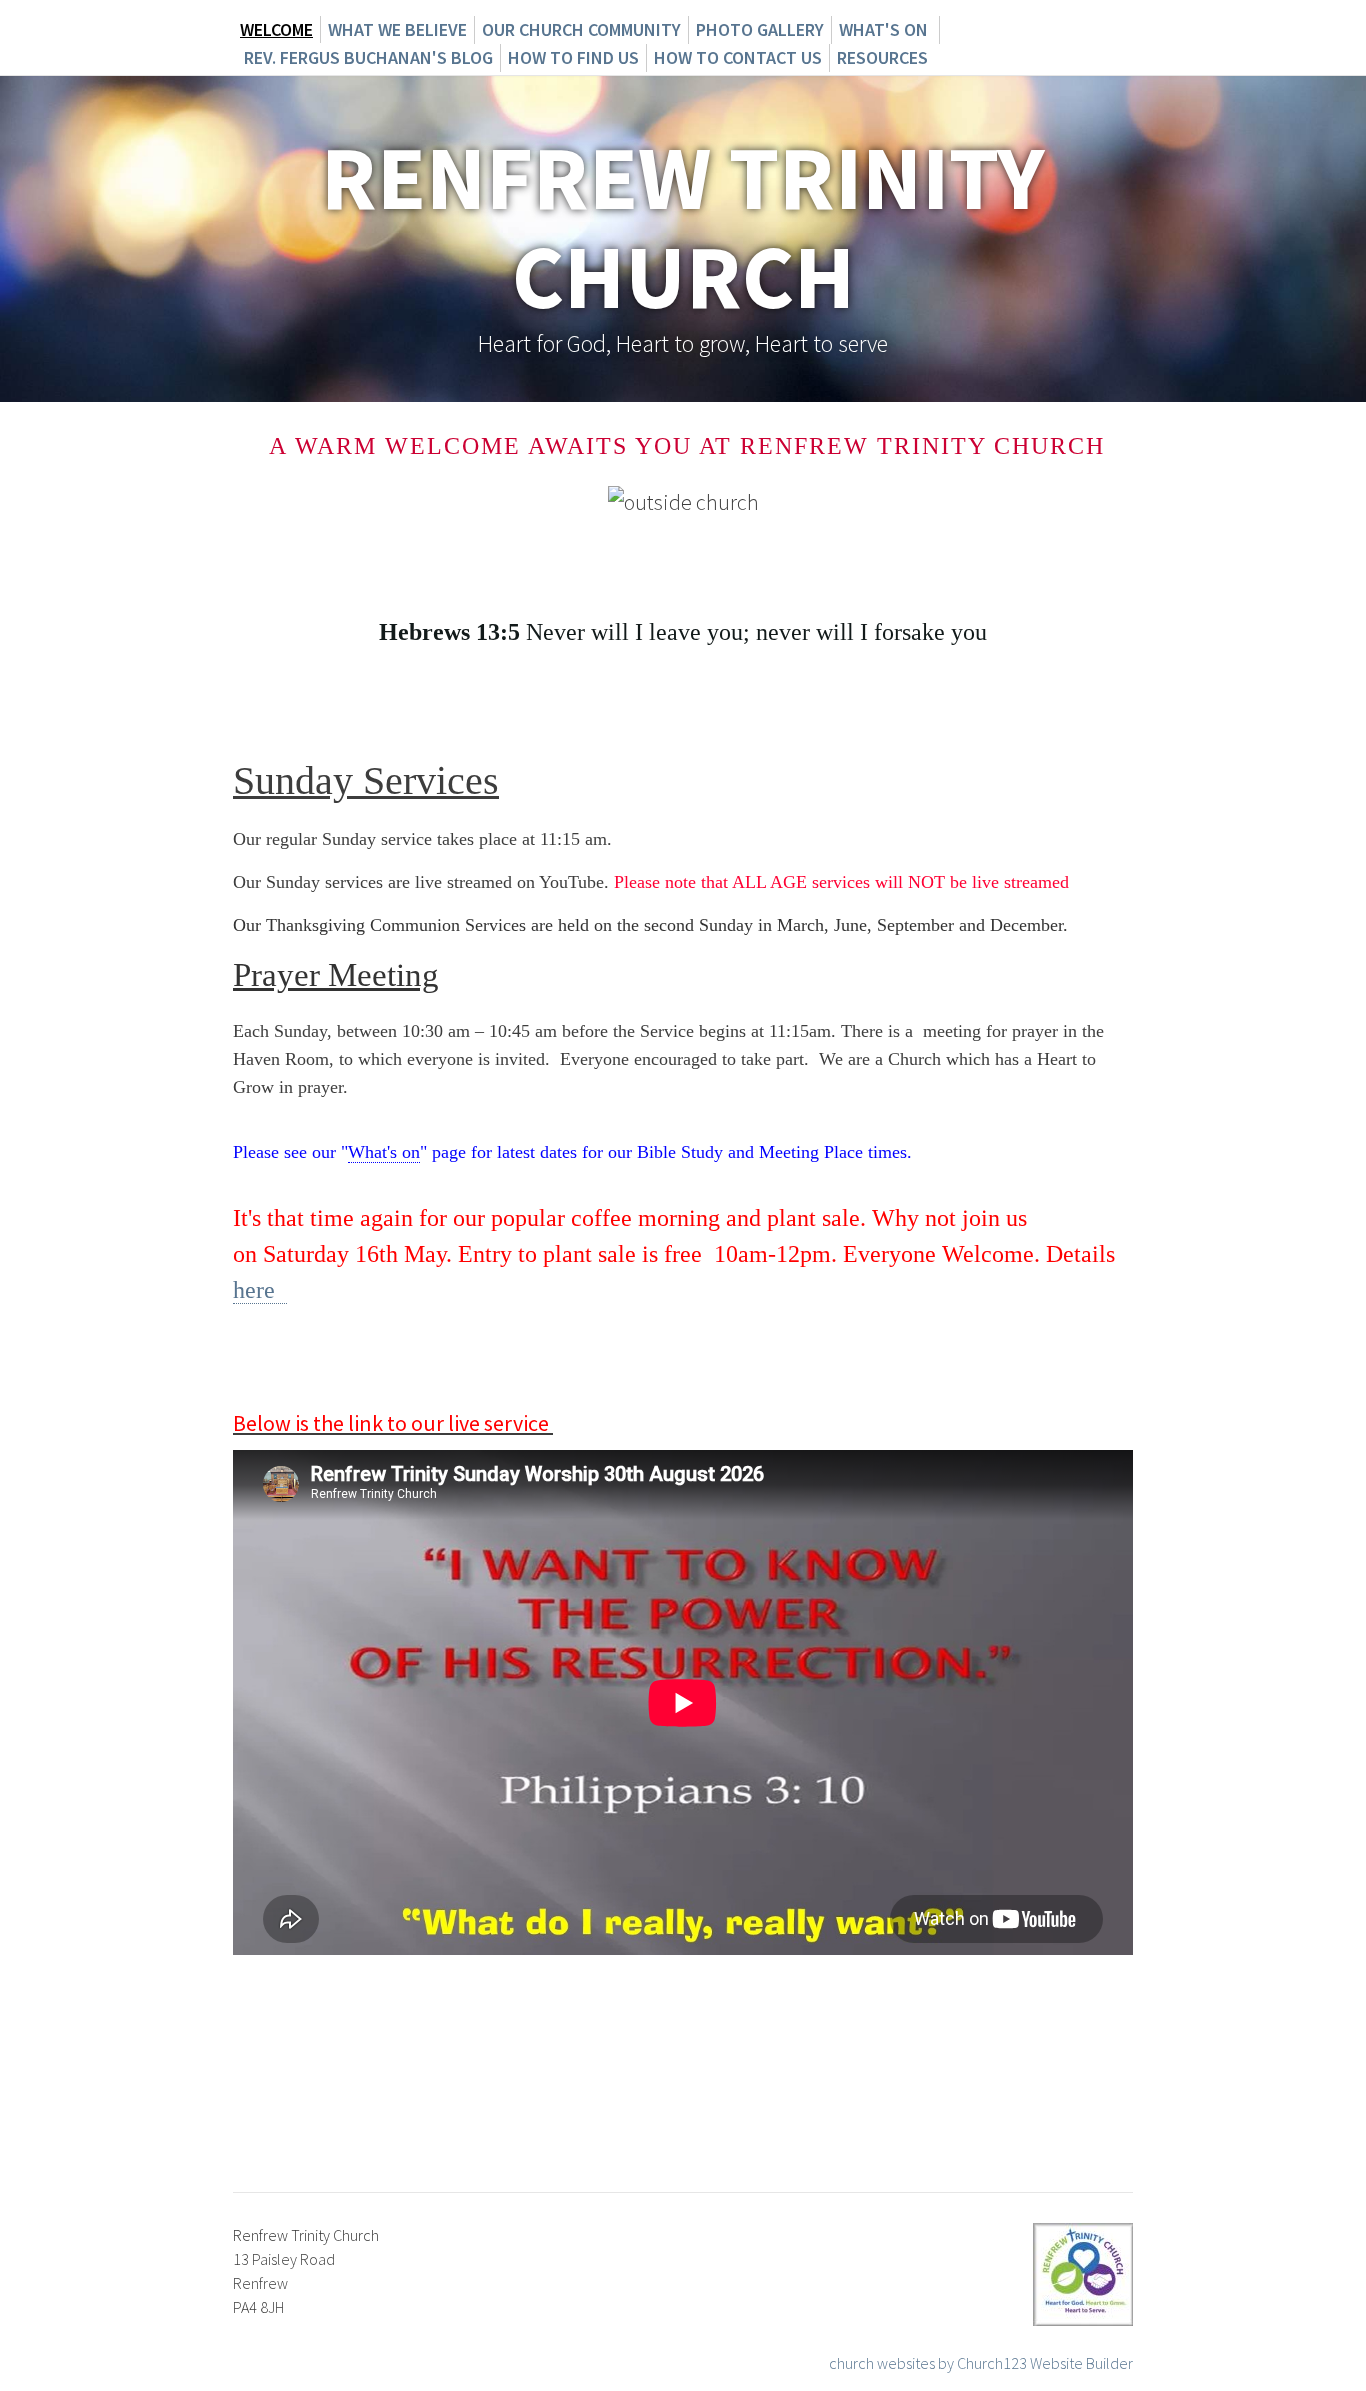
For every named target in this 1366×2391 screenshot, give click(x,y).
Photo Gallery (760, 29)
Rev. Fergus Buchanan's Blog (366, 57)
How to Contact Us (738, 57)
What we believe (397, 29)
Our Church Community (581, 29)
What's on (885, 29)
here (260, 1290)
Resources (882, 57)
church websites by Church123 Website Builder (981, 2363)
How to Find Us (573, 57)
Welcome (276, 29)
